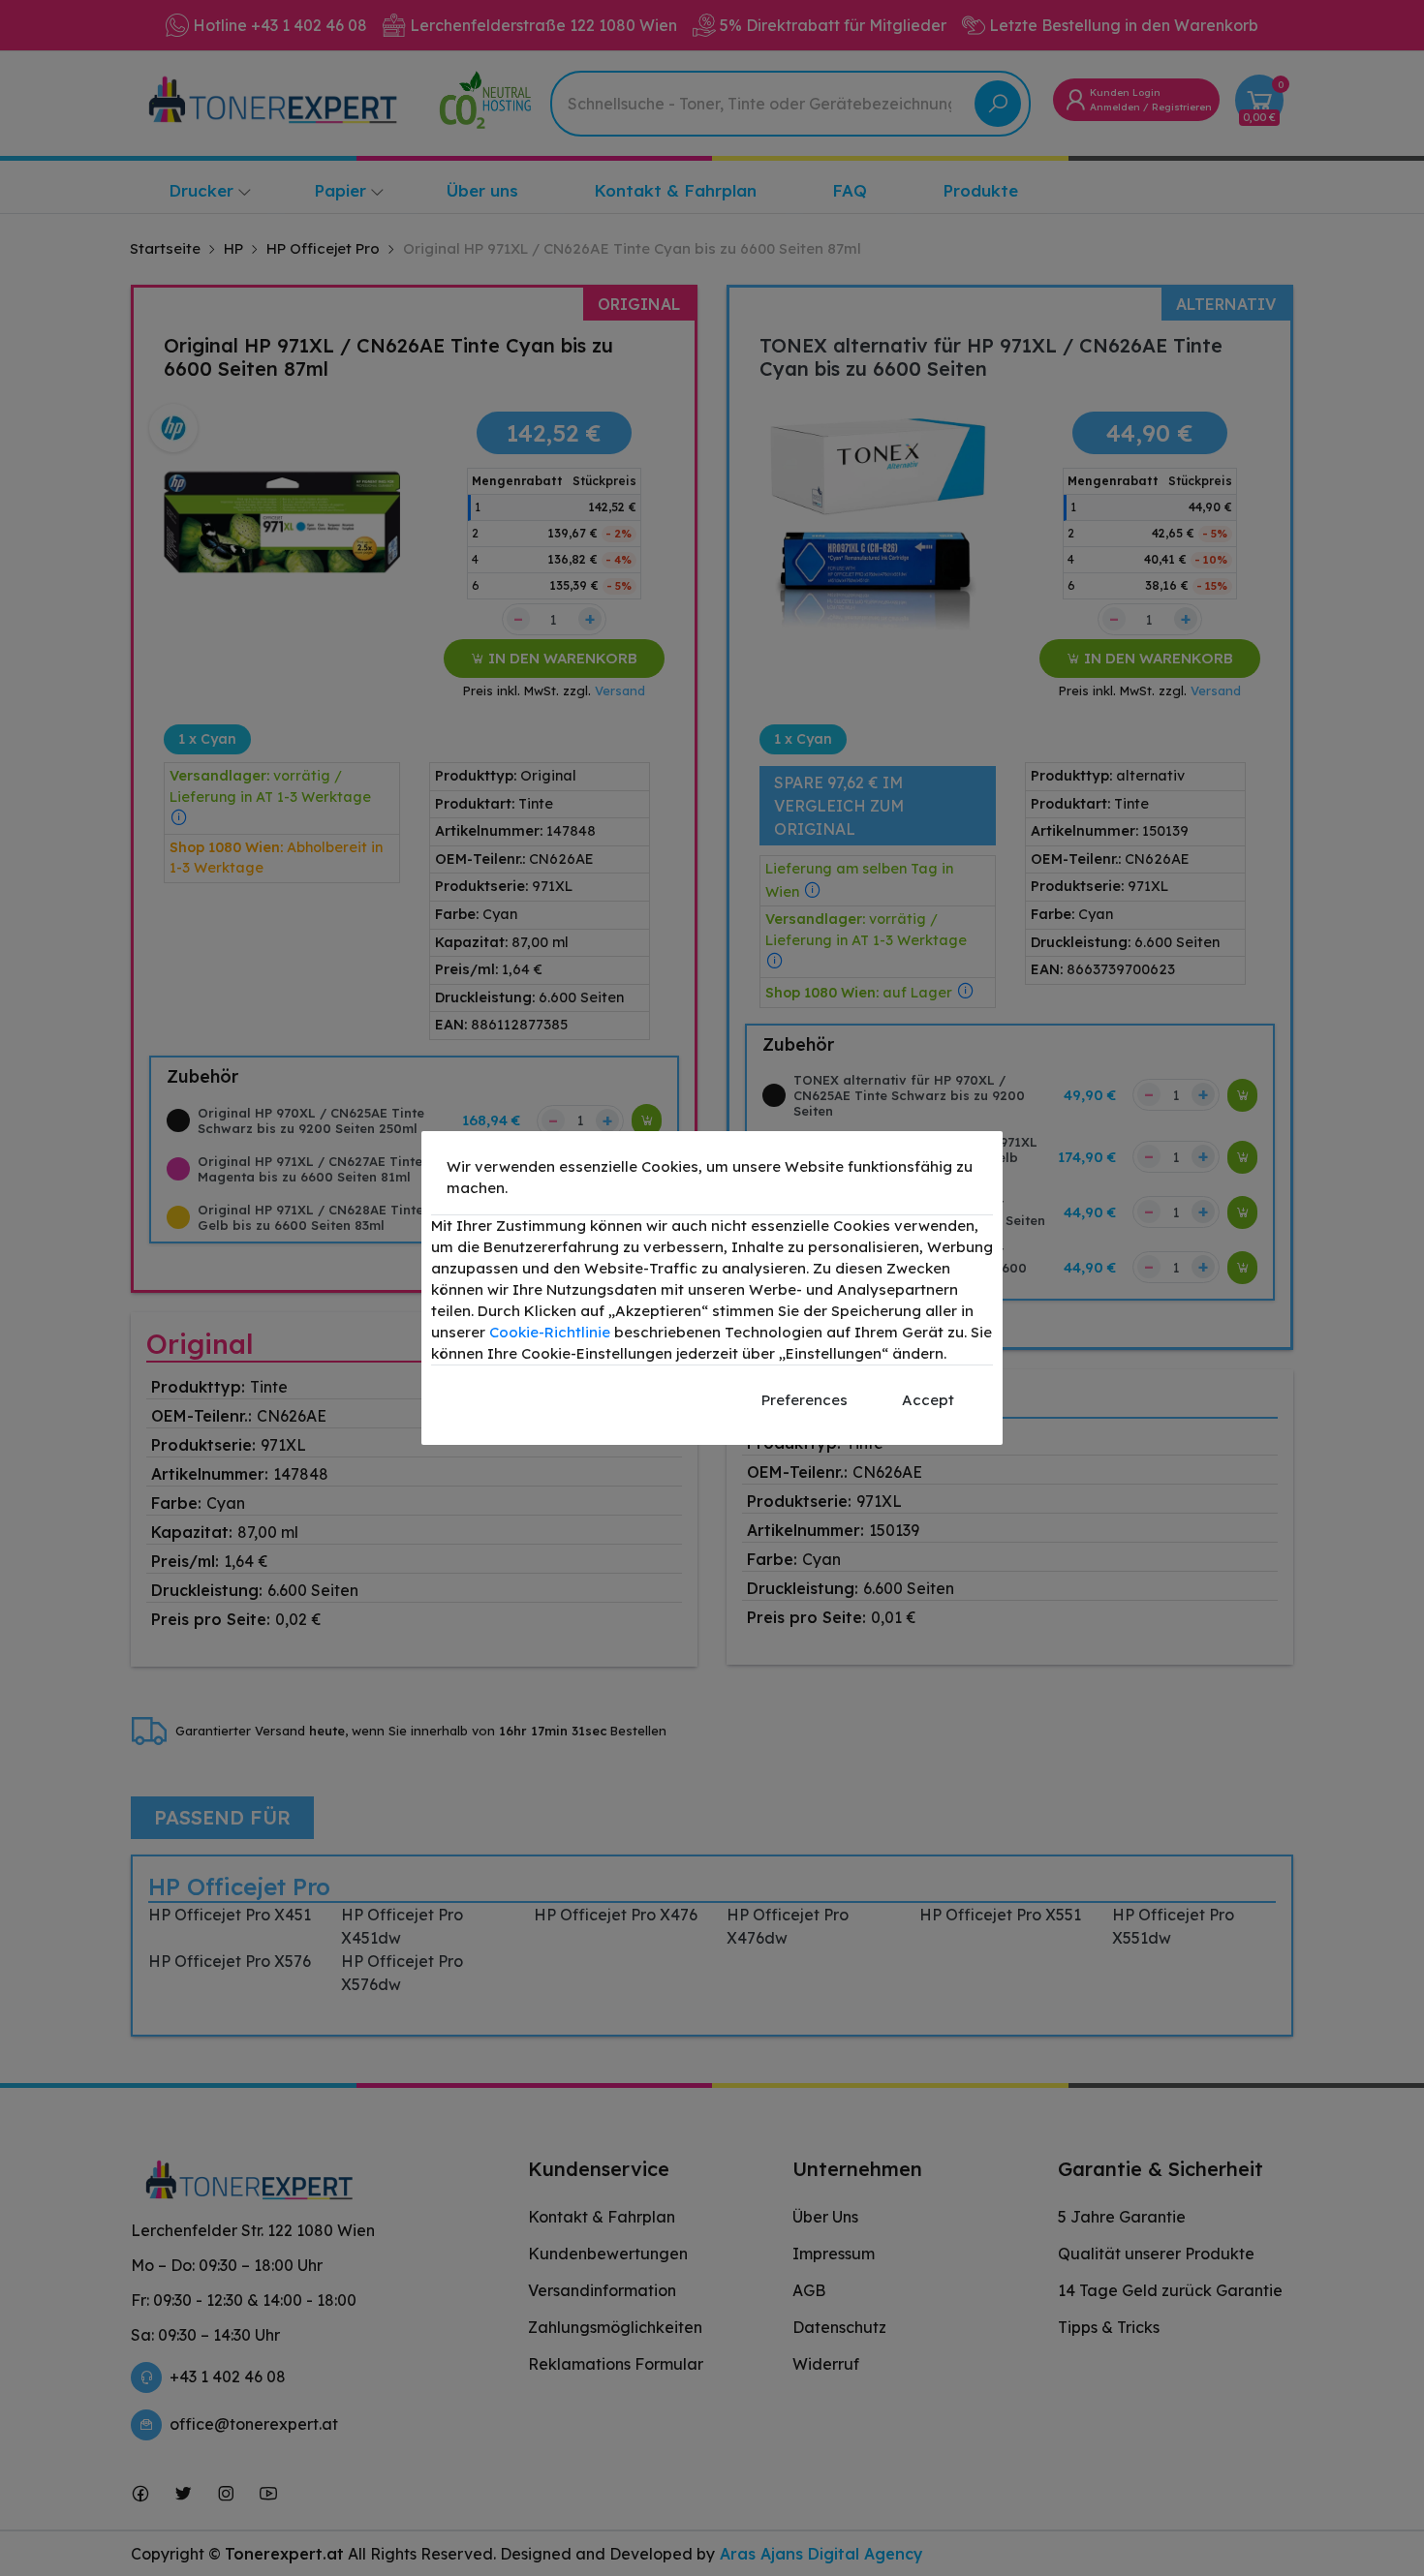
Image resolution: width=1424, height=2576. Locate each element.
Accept (928, 1400)
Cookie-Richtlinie (550, 1332)
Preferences (805, 1400)
